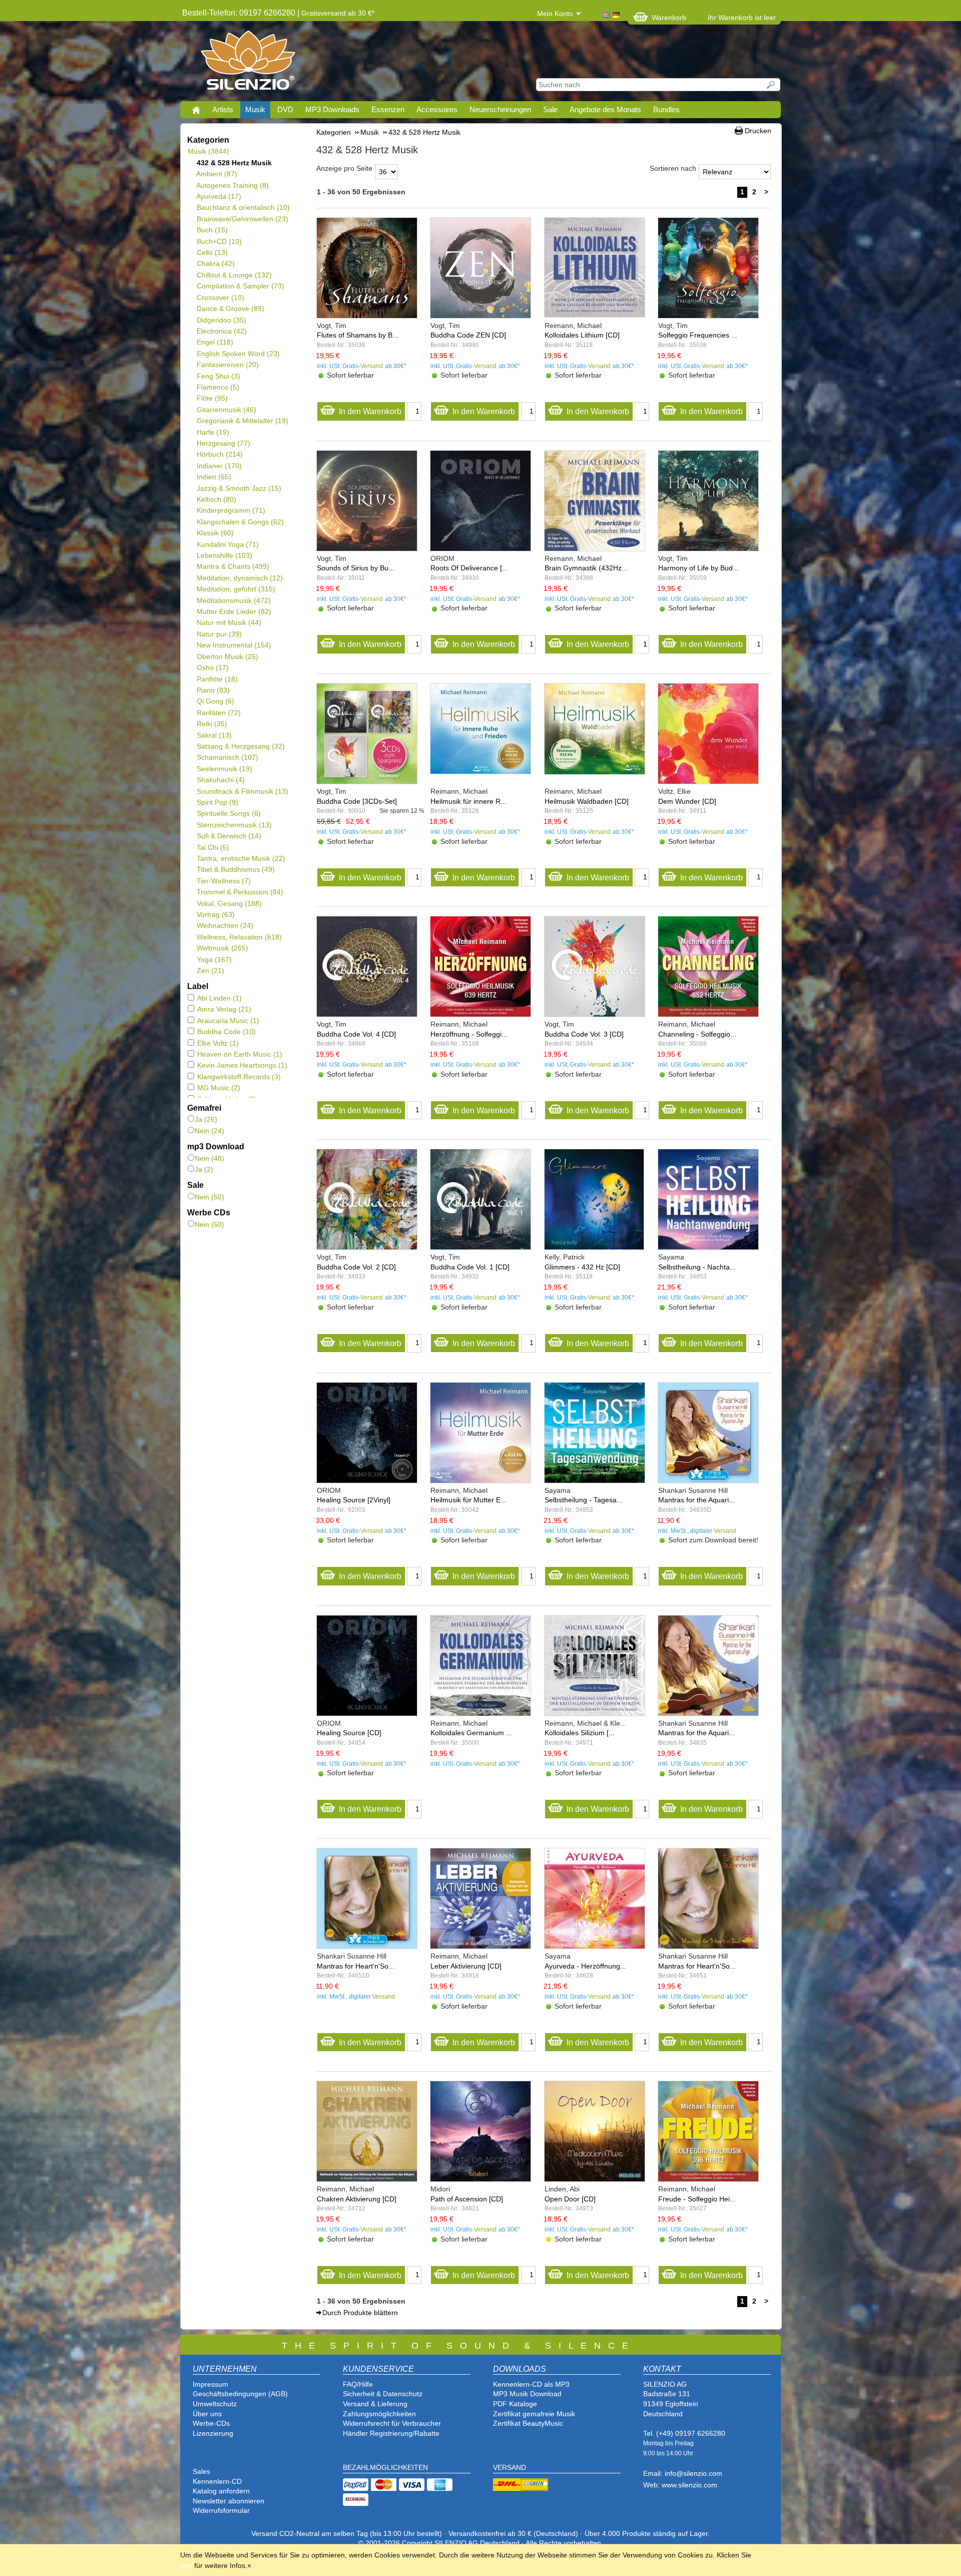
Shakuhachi (220, 780)
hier (186, 2565)
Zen (210, 971)
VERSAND (510, 2467)
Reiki (212, 724)
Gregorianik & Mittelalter (242, 421)
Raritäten (218, 713)
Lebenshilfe (224, 555)
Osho (212, 668)
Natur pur (219, 634)
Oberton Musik (227, 657)
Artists (223, 109)
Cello (212, 252)
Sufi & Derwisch (229, 836)
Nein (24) (209, 1131)
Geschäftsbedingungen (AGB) (240, 2394)
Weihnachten (225, 925)
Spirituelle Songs (228, 813)
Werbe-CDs (211, 2423)
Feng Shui (218, 376)
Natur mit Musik (229, 622)
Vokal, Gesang (229, 903)
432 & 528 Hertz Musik (234, 163)
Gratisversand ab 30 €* (338, 13)
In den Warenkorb (370, 411)
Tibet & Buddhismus (235, 869)
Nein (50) (209, 1197)
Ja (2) (204, 1169)
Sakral (214, 735)
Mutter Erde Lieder (234, 611)
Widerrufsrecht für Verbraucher (392, 2423)
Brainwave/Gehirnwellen (242, 219)
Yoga (214, 959)
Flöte (212, 398)
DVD (285, 109)
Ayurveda (219, 196)
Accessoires (437, 109)
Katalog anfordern (221, 2491)
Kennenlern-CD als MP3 (531, 2384)
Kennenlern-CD (217, 2481)
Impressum (210, 2384)
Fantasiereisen (227, 365)
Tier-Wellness (223, 881)
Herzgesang (223, 443)
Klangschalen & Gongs (240, 522)
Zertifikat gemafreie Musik (534, 2414)
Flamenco (218, 387)
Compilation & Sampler (240, 286)
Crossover (220, 297)
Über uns (207, 2414)
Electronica (221, 331)
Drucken (758, 131)
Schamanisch (227, 757)
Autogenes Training (232, 185)
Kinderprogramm (231, 510)
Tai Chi (213, 847)
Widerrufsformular (221, 2510)
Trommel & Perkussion (240, 892)
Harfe (213, 432)
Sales (201, 2471)
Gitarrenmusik (226, 410)
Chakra (215, 263)
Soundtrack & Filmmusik (242, 791)
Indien (214, 477)
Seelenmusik (224, 769)
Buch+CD (219, 241)
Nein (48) (209, 1158)
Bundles (666, 109)
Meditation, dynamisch (239, 578)
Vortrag (215, 914)
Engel (215, 342)
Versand (372, 366)
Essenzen (388, 109)
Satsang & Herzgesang (241, 746)
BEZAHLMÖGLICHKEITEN (385, 2467)
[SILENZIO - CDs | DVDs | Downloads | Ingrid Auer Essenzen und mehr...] (248, 63)
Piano (213, 690)
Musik (255, 109)
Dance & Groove (230, 308)
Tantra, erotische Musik (241, 858)
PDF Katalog (513, 2404)
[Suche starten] (771, 85)
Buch (212, 230)
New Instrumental (234, 645)
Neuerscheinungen (500, 109)
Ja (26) (206, 1119)
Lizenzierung (213, 2433)
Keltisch (216, 499)
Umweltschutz (215, 2404)
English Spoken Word (238, 354)
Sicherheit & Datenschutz (383, 2394)
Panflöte (217, 679)
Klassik (215, 533)
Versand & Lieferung (375, 2404)
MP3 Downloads (332, 109)
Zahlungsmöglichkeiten (379, 2414)
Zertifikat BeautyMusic (528, 2423)
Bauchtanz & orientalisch (243, 207)
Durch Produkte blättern (360, 2313)
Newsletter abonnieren (228, 2501)
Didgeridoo (221, 320)
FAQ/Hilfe (358, 2384)
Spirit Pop (217, 802)
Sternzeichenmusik (234, 825)
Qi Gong (215, 701)
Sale (550, 109)
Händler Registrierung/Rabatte (391, 2433)
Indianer (219, 466)
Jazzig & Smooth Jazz (239, 488)
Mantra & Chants (233, 566)
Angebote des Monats (605, 109)
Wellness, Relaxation (239, 937)
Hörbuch (219, 454)
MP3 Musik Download (527, 2394)
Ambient (217, 174)
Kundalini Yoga (227, 544)
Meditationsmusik (233, 600)
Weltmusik (222, 948)
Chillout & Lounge (234, 275)
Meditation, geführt (236, 589)
